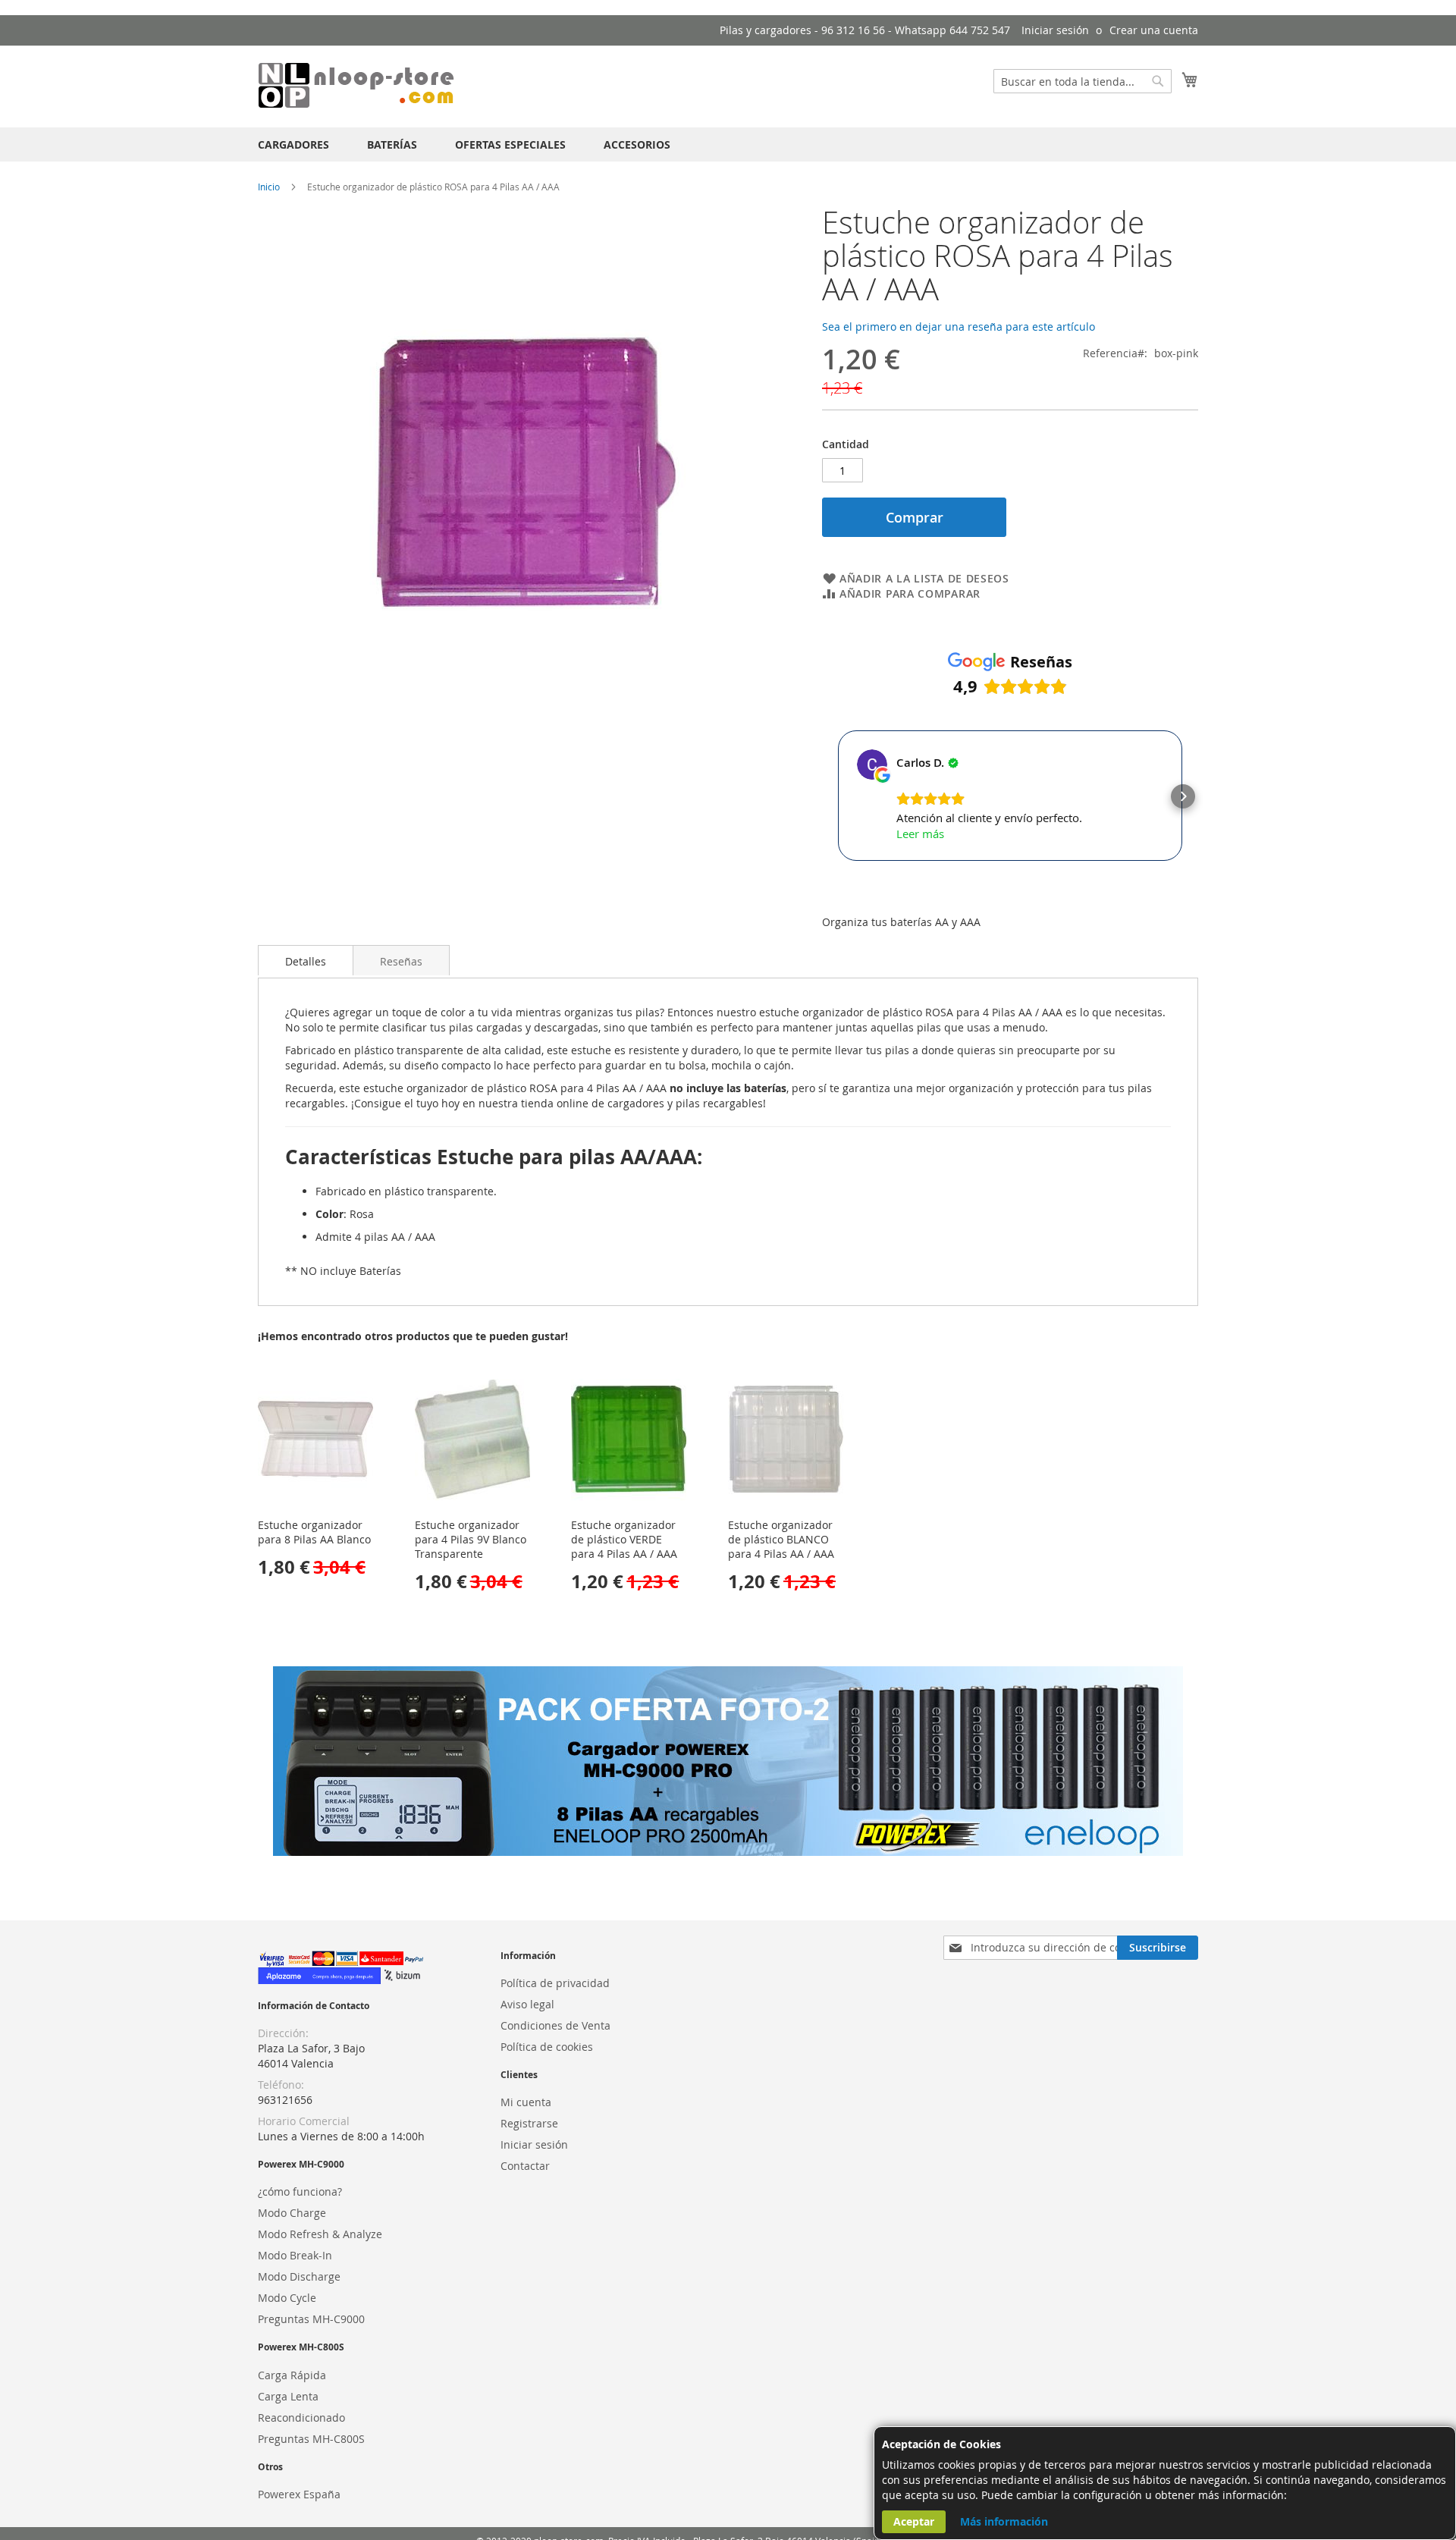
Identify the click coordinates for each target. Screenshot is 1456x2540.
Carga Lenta (288, 2396)
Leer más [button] (920, 834)
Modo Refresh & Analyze (320, 2234)
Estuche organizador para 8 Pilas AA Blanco (314, 1532)
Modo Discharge (299, 2276)
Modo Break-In (295, 2255)
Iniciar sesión (1055, 30)
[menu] (728, 144)
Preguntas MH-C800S (311, 2439)
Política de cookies (547, 2047)
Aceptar (914, 2521)
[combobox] (1083, 81)
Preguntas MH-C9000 (311, 2319)
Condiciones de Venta (555, 2025)
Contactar (525, 2166)
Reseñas (401, 961)
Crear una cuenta (1154, 30)
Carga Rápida (292, 2375)
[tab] (306, 960)
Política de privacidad (555, 1983)
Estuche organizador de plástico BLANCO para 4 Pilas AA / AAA (781, 1539)
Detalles (306, 961)
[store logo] (356, 86)
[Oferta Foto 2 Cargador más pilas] (728, 1852)
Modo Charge (292, 2213)
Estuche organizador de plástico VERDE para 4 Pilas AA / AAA (624, 1539)
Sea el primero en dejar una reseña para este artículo (959, 327)
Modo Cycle (287, 2298)
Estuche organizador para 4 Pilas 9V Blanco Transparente (471, 1539)
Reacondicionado (301, 2418)
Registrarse (529, 2123)
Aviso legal (527, 2004)
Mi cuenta (526, 2102)
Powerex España (299, 2494)
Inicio (269, 187)
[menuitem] (293, 144)
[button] (837, 796)
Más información (1004, 2521)
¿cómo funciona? (300, 2191)
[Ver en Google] (872, 765)
